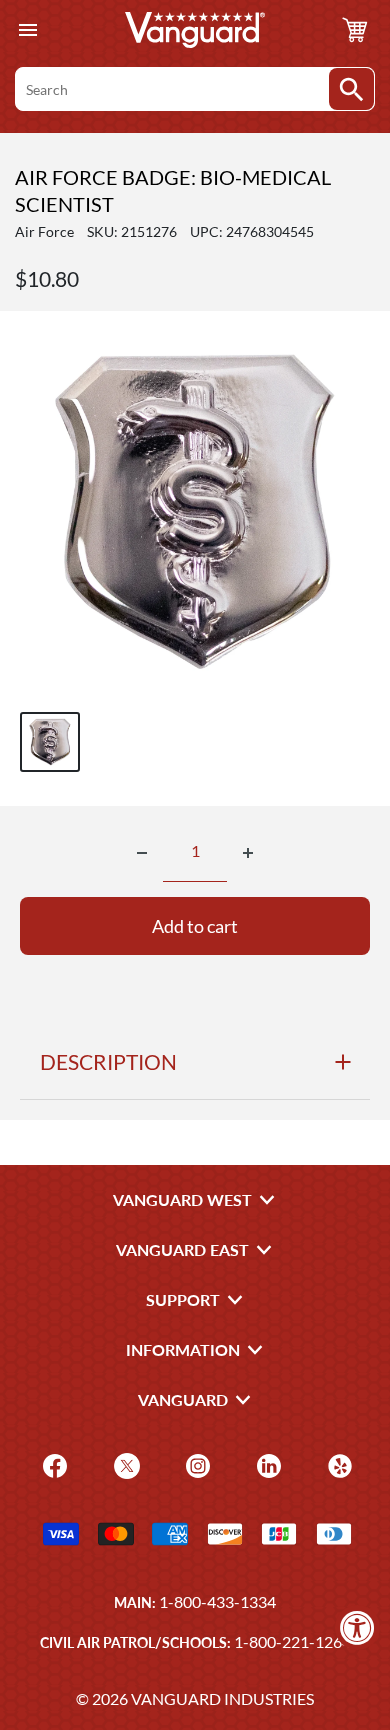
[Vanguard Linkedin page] (266, 1464)
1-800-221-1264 (292, 1641)
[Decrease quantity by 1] (142, 853)
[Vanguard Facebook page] (52, 1464)
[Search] (351, 89)
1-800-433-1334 (217, 1601)
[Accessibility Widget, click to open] (357, 1627)
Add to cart (195, 926)
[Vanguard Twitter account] (124, 1464)
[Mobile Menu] (27, 30)
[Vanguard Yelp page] (337, 1464)
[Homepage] (195, 30)
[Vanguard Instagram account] (195, 1464)
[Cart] (355, 30)
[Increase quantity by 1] (248, 853)
